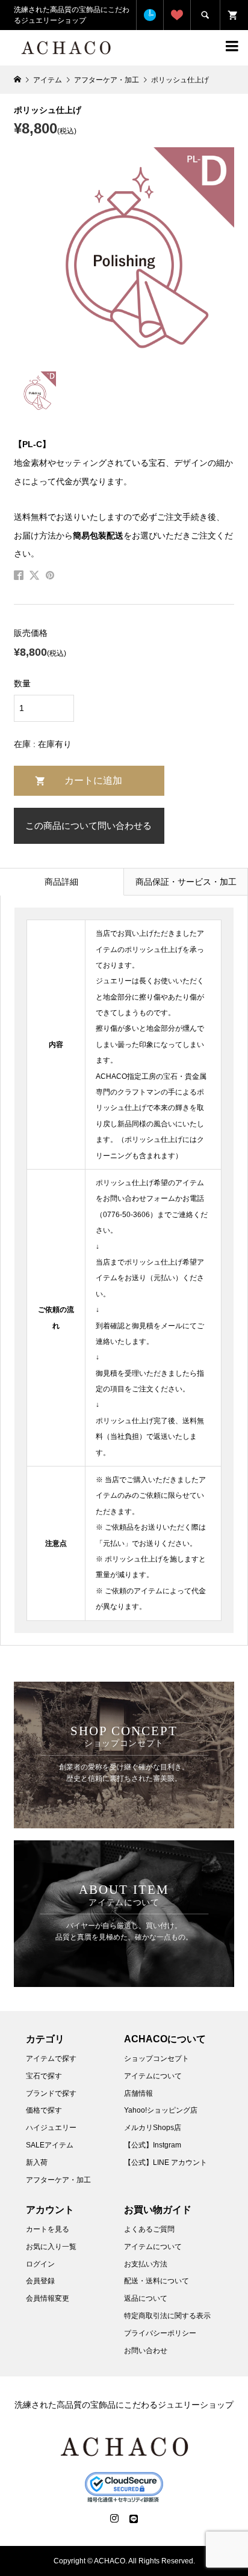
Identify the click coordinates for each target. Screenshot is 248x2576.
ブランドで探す (51, 2093)
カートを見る (48, 2229)
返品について (146, 2298)
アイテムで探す (51, 2059)
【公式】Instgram (153, 2145)
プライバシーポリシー (160, 2333)
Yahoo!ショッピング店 (161, 2110)
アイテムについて (153, 2076)
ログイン (40, 2264)
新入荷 (37, 2162)
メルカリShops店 (153, 2128)
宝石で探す (44, 2076)
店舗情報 (138, 2093)
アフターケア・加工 (58, 2180)
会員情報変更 (48, 2298)
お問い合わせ (146, 2351)
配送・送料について (157, 2281)
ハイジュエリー (51, 2128)
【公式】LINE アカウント (166, 2162)
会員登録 (40, 2281)
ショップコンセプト (157, 2059)
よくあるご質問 (149, 2229)
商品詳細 (61, 882)
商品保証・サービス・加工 (186, 882)
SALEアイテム (50, 2145)
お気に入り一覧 (51, 2247)
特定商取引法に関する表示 (167, 2316)
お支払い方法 (146, 2264)
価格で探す (44, 2110)
